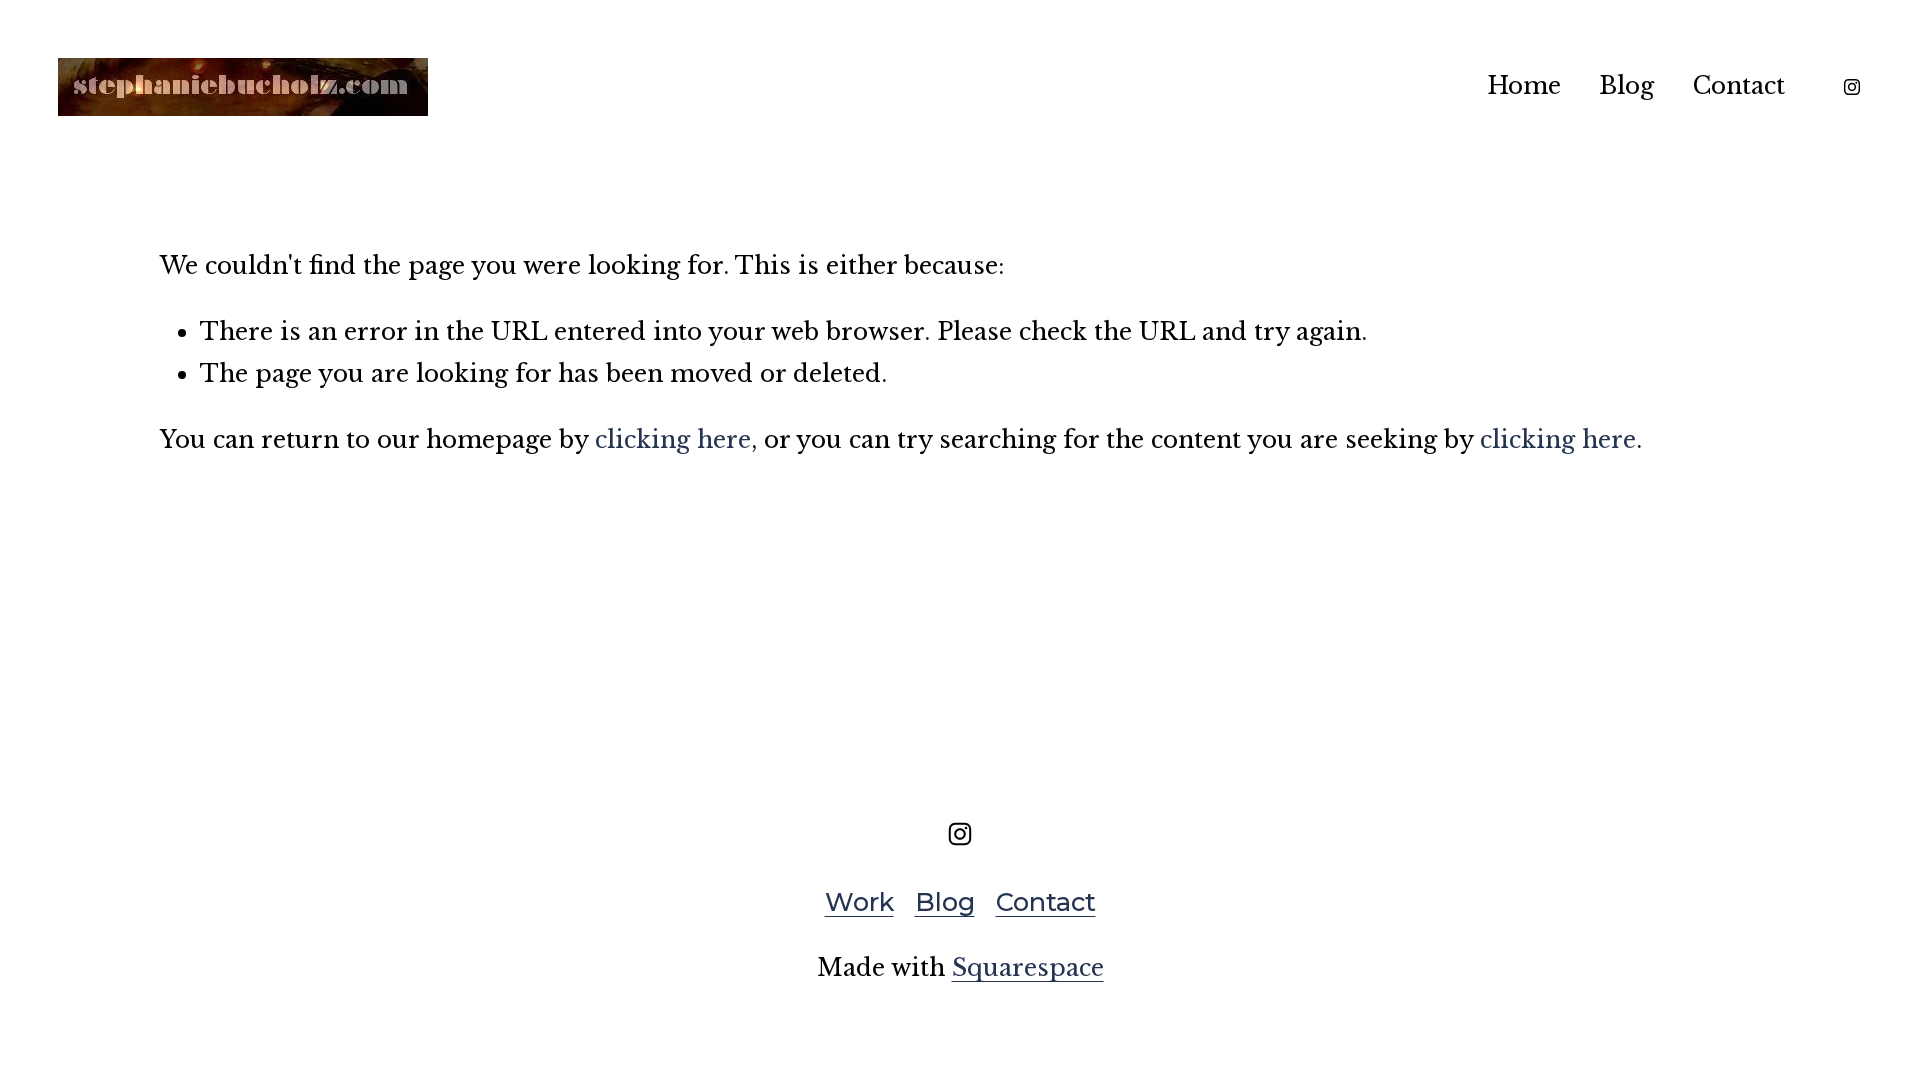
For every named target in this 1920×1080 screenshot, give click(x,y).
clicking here (673, 439)
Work (859, 901)
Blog (1626, 85)
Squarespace (1028, 967)
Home (1524, 85)
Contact (1739, 85)
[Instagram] (1852, 87)
